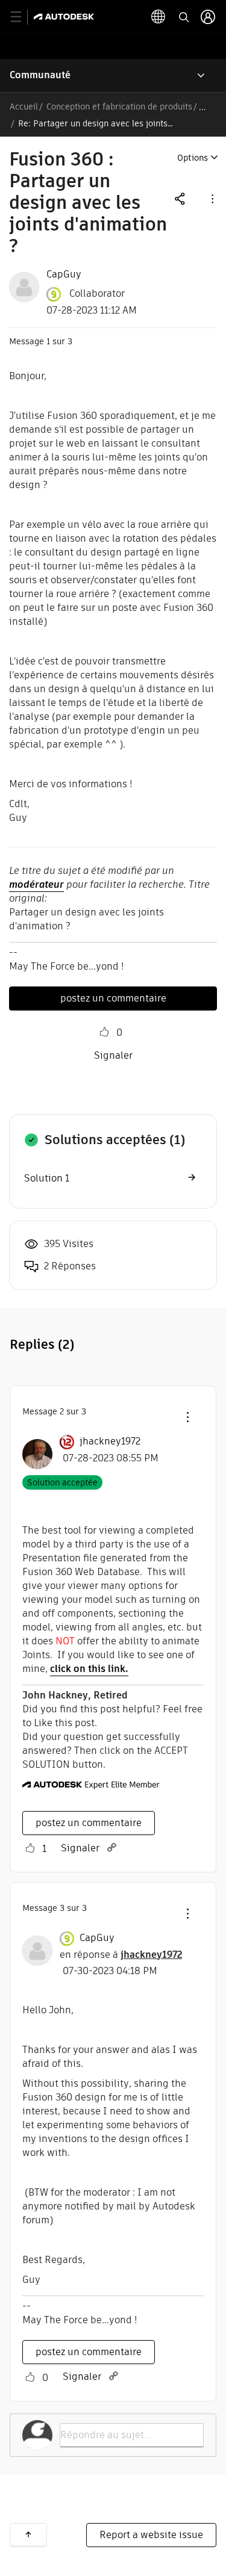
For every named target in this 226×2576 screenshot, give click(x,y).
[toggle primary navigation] (23, 17)
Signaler (113, 1055)
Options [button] (193, 158)
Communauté (40, 75)
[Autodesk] (65, 17)
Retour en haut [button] (28, 2534)
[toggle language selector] (159, 17)
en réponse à (121, 1955)
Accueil (24, 107)
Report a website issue (151, 2535)
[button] (212, 198)
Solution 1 (47, 1178)
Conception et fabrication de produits (119, 107)
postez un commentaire (113, 998)
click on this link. (89, 1669)
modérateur (36, 884)
